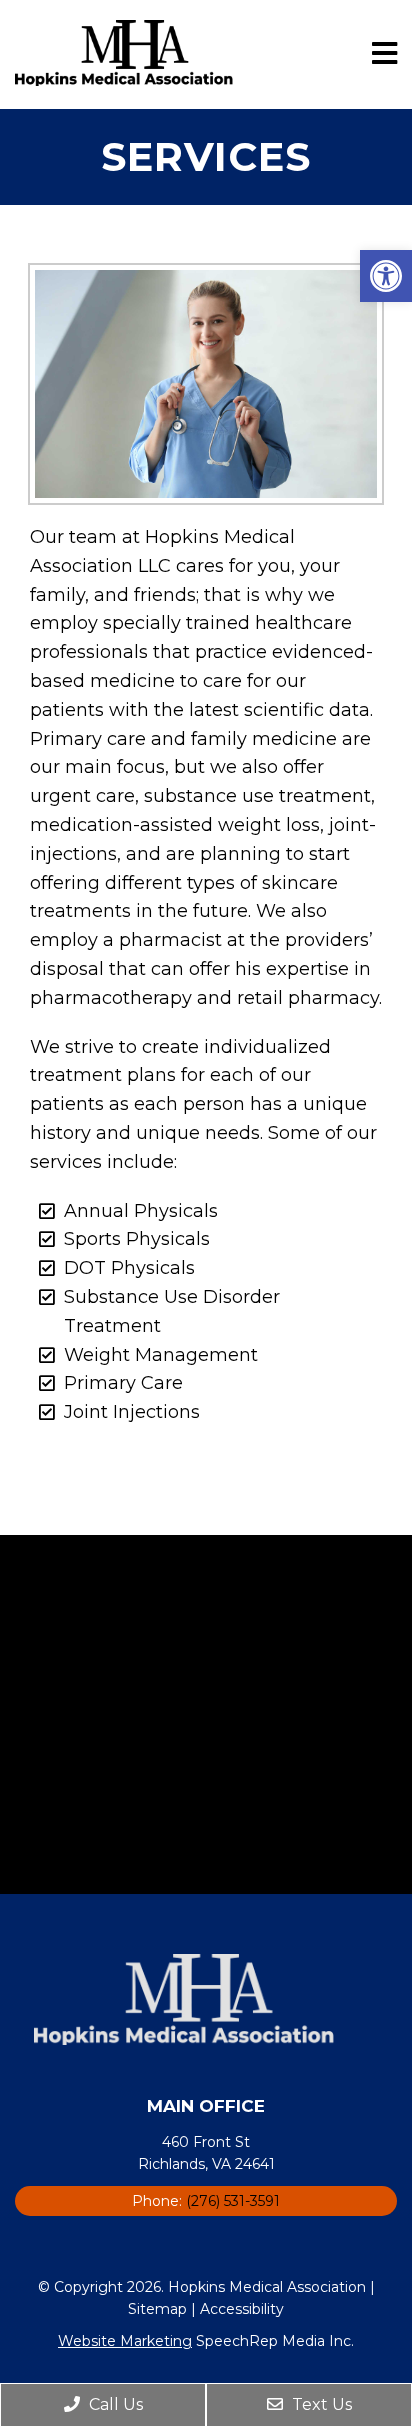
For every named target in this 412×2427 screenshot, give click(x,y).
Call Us (114, 2404)
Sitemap (157, 2309)
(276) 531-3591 (233, 2201)
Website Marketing (125, 2341)
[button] (386, 276)
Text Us (320, 2404)
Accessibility (242, 2309)
